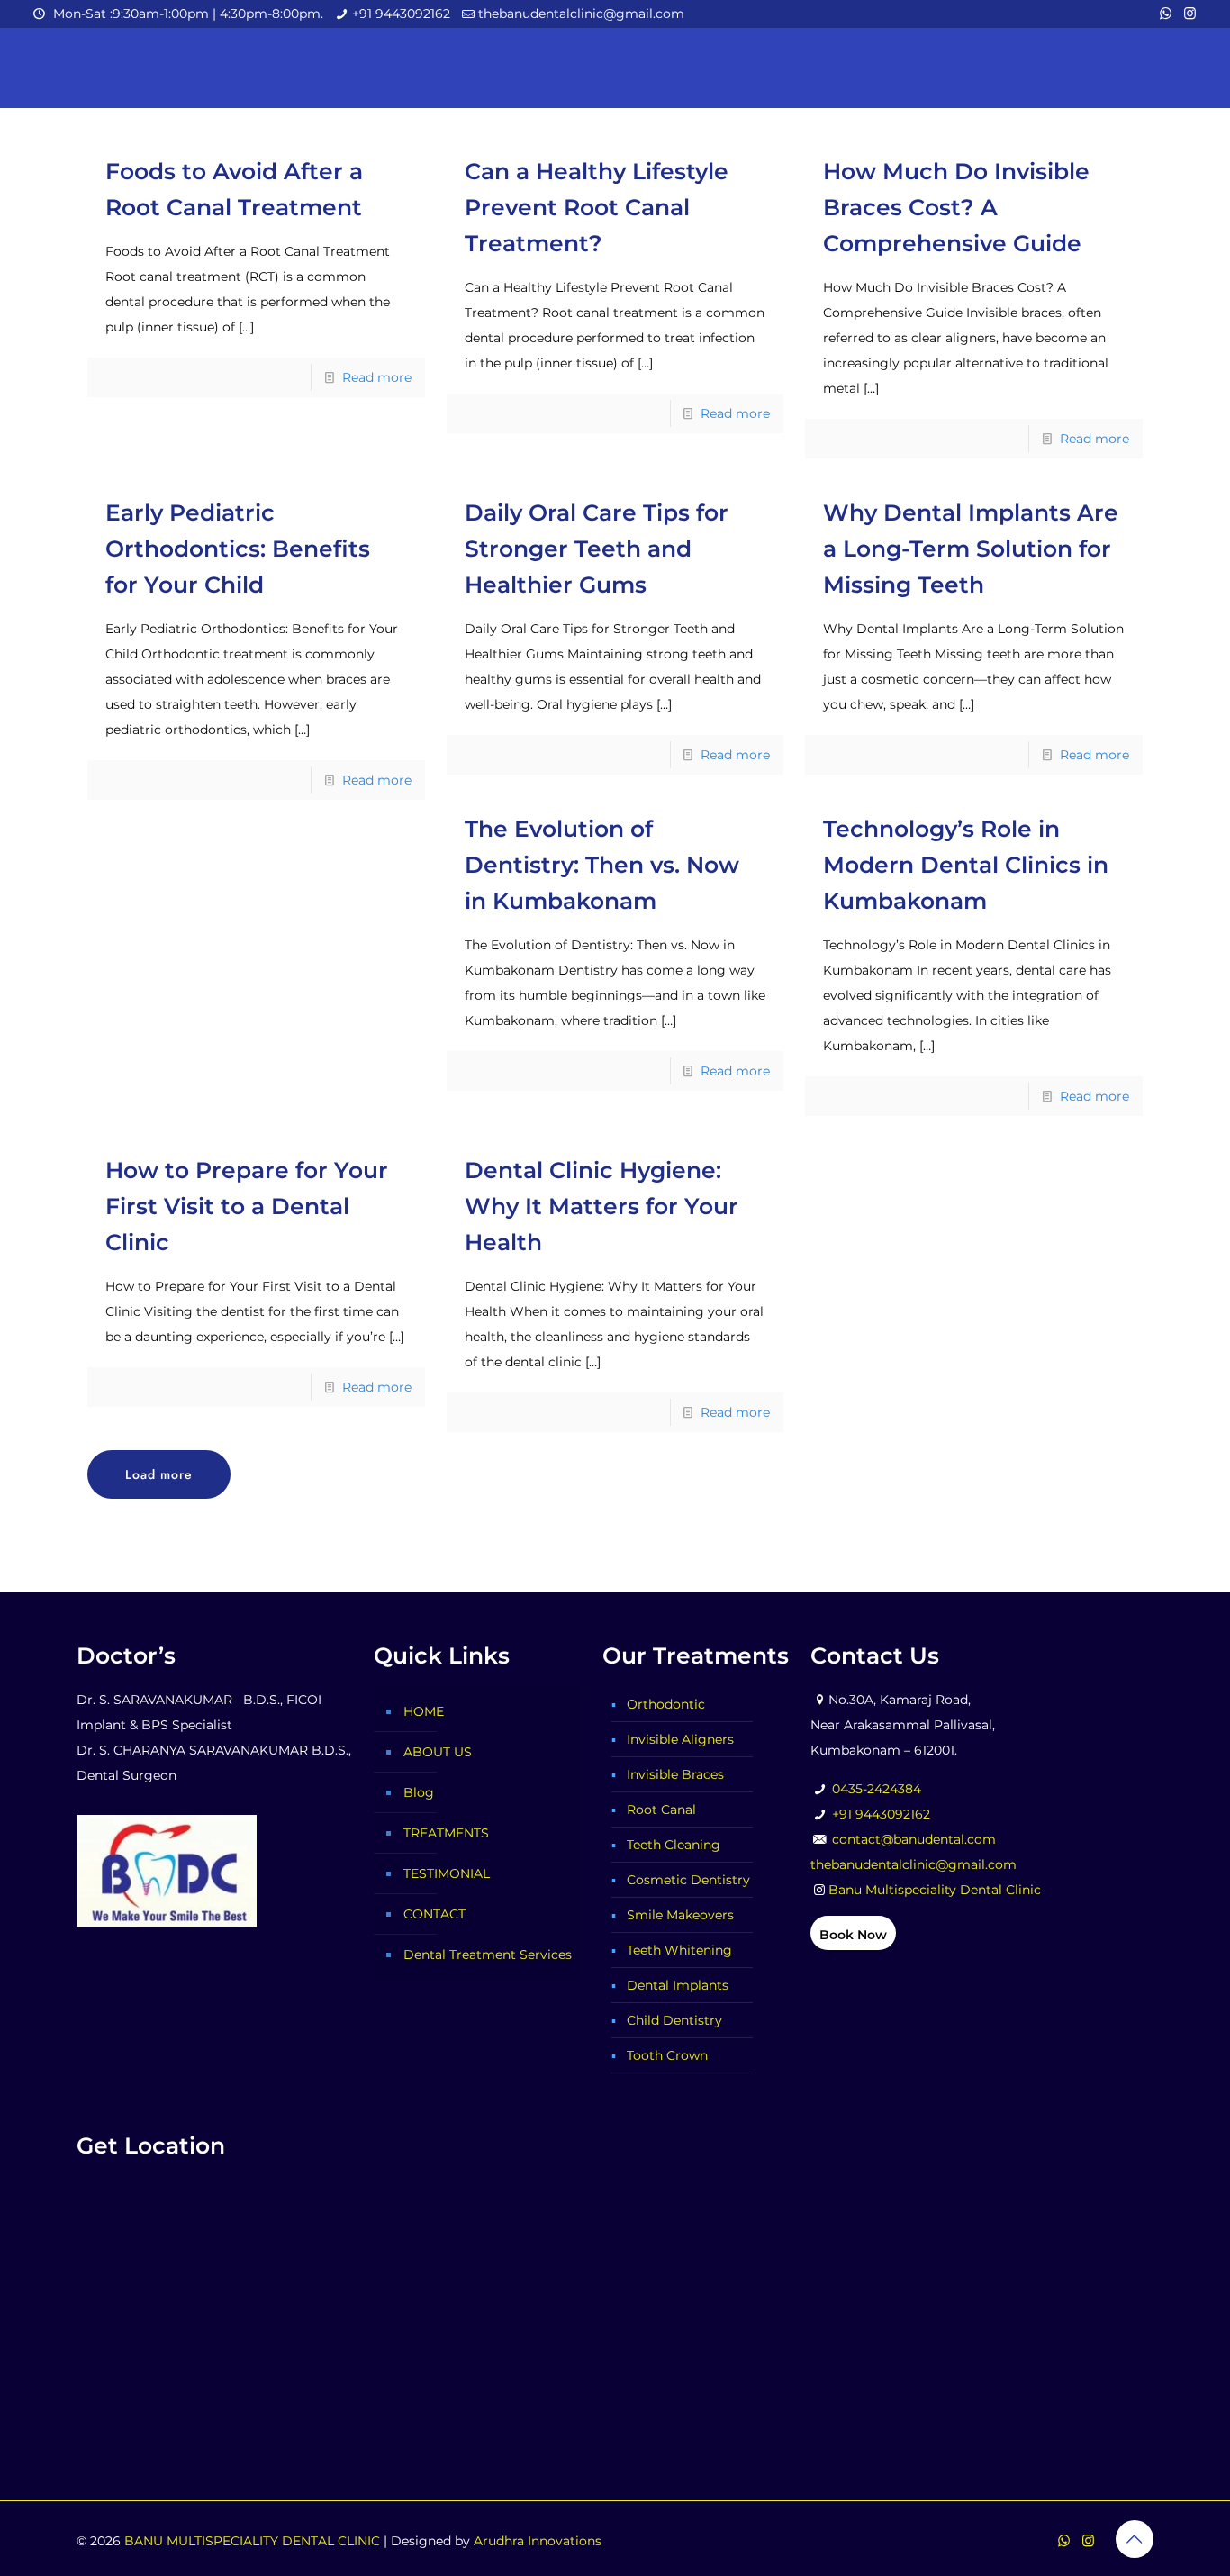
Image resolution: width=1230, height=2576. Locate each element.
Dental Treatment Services (488, 1955)
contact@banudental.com (914, 1839)
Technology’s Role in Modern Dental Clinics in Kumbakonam (966, 865)
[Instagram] (1190, 13)
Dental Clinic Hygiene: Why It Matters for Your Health (601, 1206)
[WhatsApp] (1166, 13)
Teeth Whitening (679, 1950)
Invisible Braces (675, 1774)
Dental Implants (678, 1985)
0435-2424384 (877, 1789)
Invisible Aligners (680, 1739)
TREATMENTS (446, 1833)
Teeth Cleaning (674, 1845)
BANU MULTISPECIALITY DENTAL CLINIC (252, 2541)
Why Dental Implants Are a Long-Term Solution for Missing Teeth (971, 549)
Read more (377, 377)
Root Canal (661, 1810)
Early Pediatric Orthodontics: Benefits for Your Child (238, 549)
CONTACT (434, 1914)
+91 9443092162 (401, 14)
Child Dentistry (674, 2020)
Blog (419, 1792)
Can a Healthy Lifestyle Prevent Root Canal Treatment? (597, 207)
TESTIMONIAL (447, 1873)
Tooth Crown (667, 2055)
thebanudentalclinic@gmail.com (581, 14)
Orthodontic (666, 1704)
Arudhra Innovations (538, 2541)
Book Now (853, 1935)
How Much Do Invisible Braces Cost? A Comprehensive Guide (956, 207)
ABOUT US (438, 1752)
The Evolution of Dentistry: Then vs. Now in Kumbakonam (602, 865)
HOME (424, 1711)
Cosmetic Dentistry (688, 1880)
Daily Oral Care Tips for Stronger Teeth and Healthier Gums (597, 549)
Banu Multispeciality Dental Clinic (935, 1890)
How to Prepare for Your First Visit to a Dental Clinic (247, 1206)
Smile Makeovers (680, 1915)
